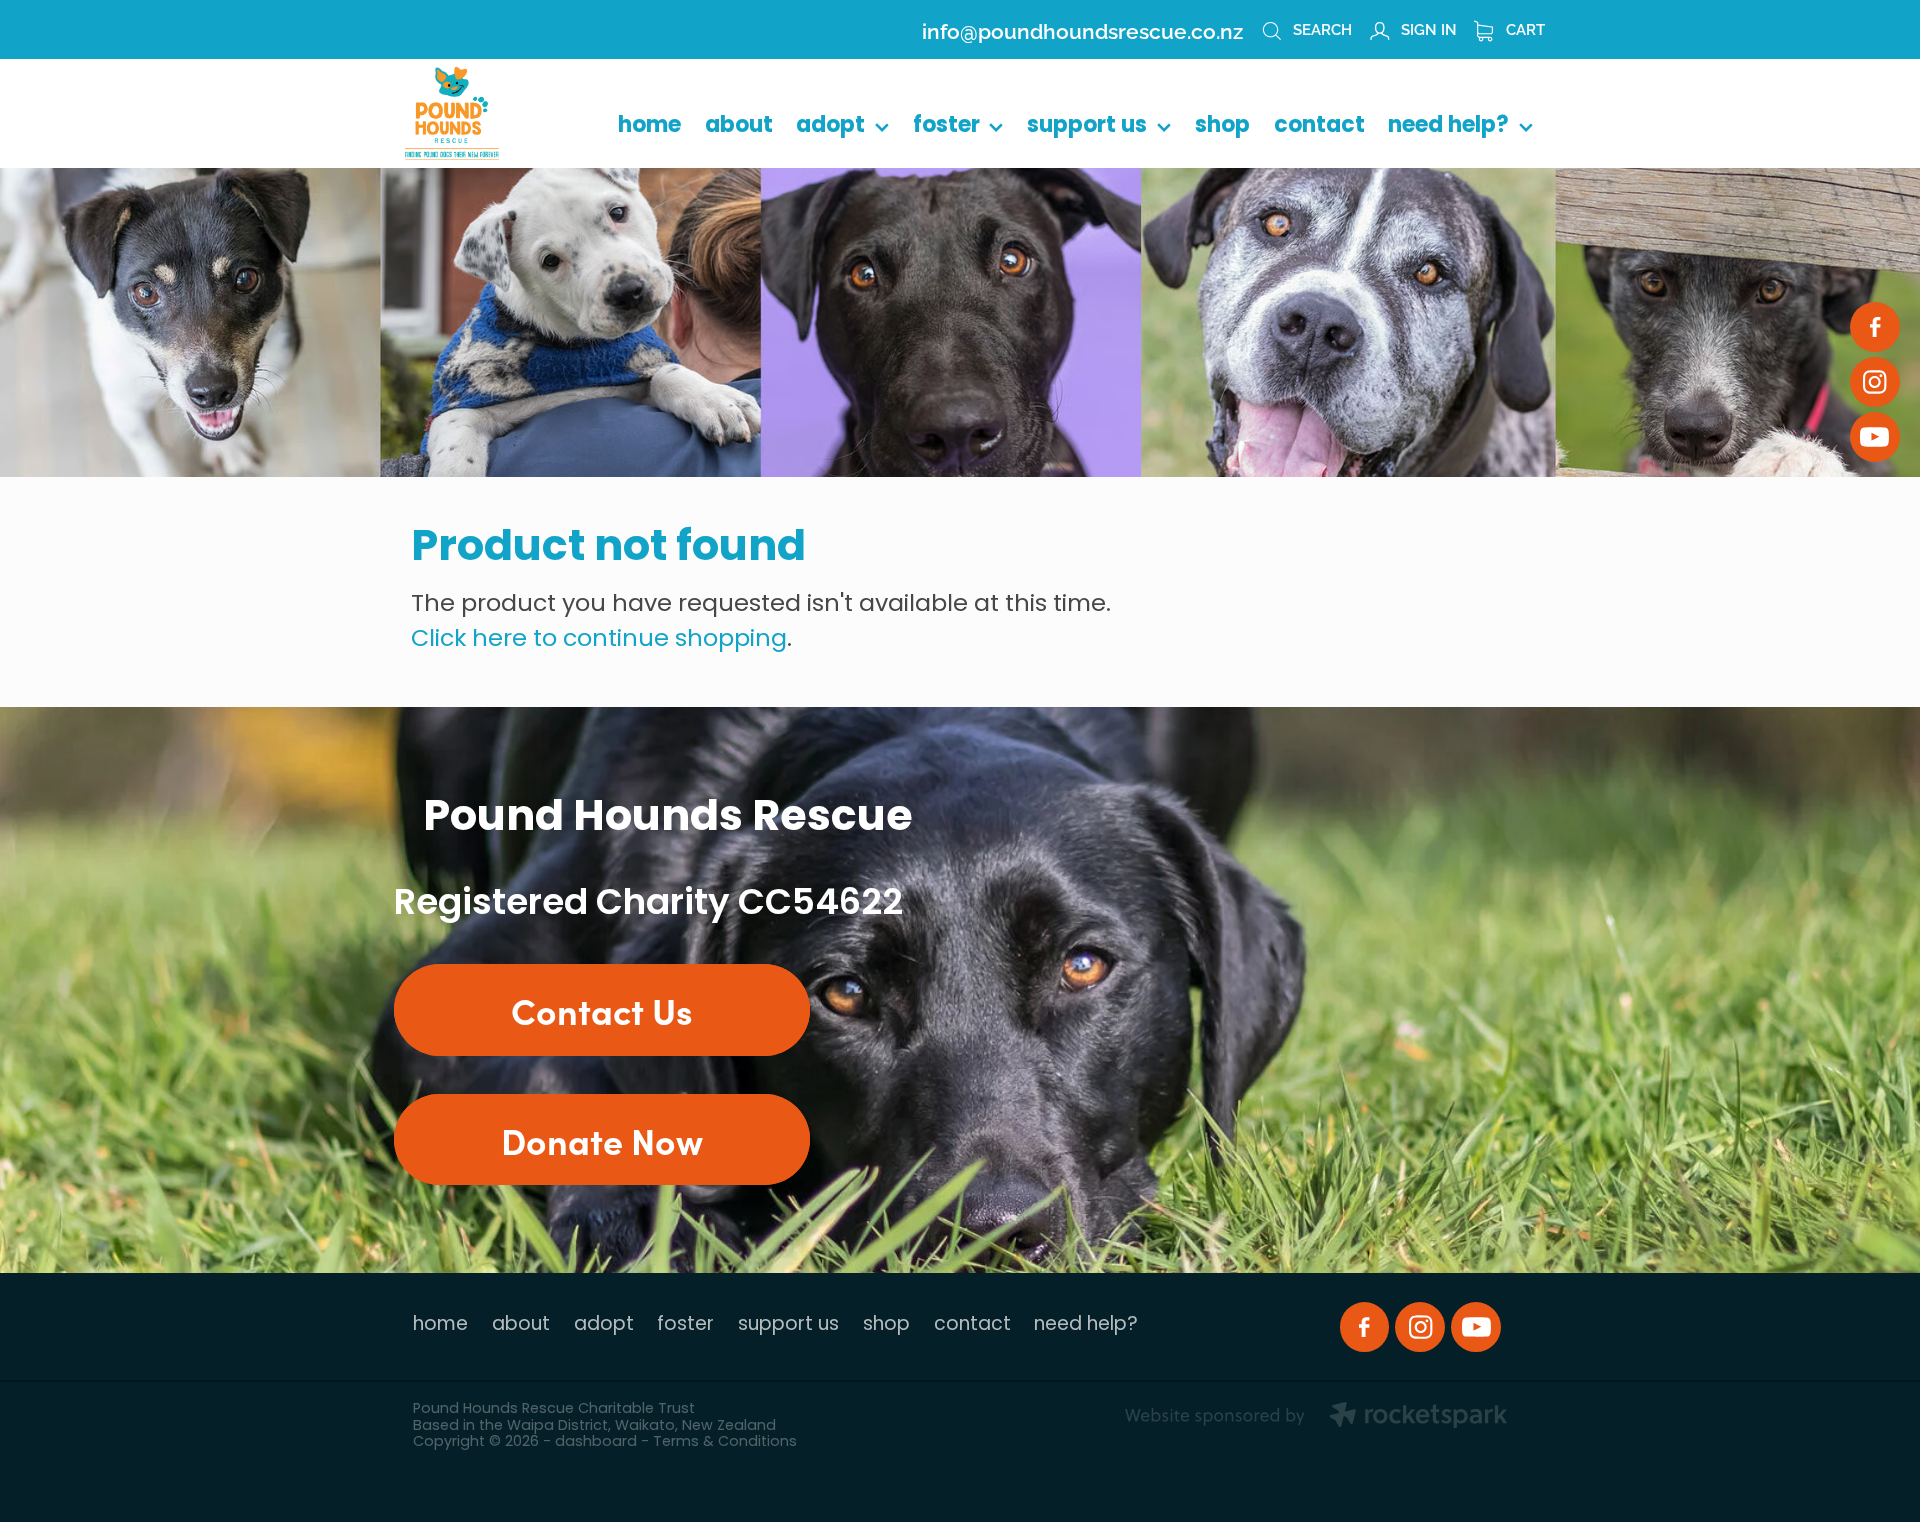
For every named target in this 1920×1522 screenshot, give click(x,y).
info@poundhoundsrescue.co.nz (1082, 29)
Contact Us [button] (602, 1009)
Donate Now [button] (602, 1139)
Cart (1523, 28)
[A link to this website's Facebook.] (1875, 327)
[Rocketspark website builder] (1316, 1418)
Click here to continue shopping (599, 640)
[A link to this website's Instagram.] (1875, 382)
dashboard (596, 1442)
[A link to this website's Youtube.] (1875, 437)
